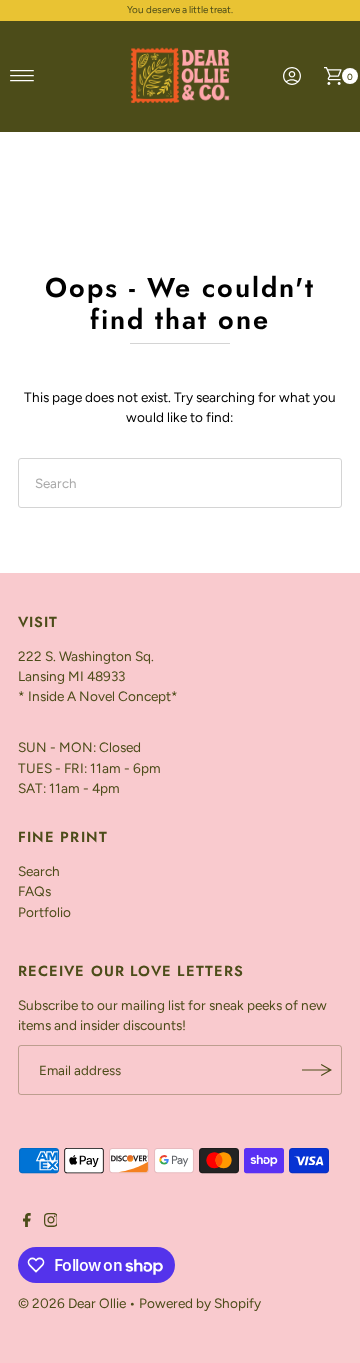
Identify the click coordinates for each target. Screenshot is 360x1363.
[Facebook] (27, 1222)
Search (39, 871)
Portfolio (44, 912)
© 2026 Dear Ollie (72, 1303)
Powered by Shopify (200, 1303)
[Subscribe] (317, 1070)
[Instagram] (51, 1222)
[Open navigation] (22, 76)
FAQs (34, 891)
